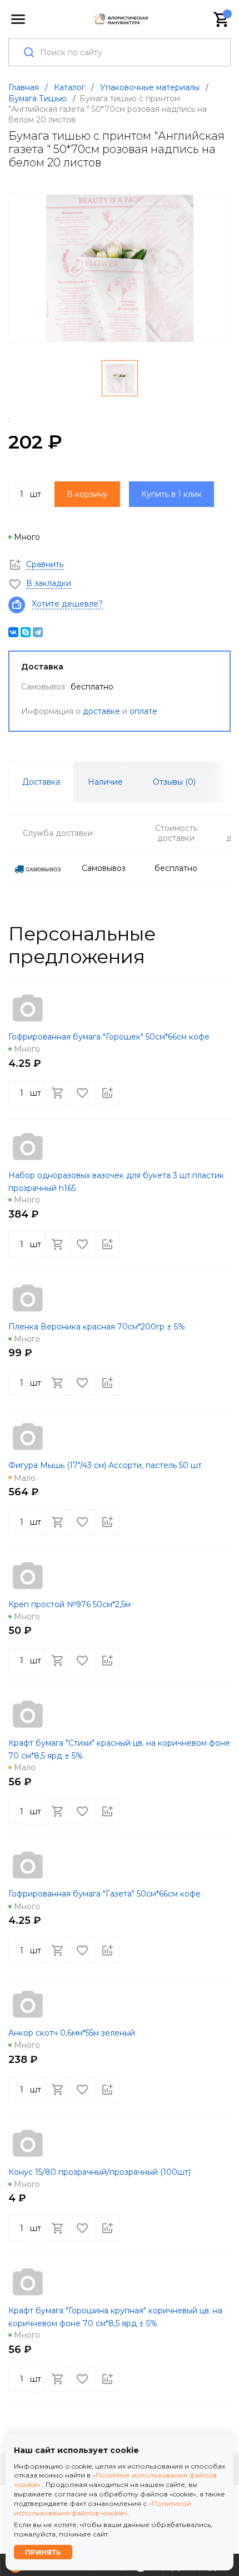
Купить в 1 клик (171, 494)
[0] (222, 19)
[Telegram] (38, 632)
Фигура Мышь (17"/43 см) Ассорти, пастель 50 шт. (106, 1465)
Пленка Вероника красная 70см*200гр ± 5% (97, 1327)
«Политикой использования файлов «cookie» (103, 2508)
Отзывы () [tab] (174, 782)
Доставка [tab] (41, 782)
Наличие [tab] (105, 782)
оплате (143, 711)
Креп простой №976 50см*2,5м (69, 1604)
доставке (101, 711)
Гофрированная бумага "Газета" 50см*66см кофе (104, 1894)
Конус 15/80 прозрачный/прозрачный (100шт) (99, 2172)
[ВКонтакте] (13, 632)
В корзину (87, 494)
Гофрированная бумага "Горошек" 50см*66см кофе (109, 1037)
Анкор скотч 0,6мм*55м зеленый (72, 2033)
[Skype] (26, 632)
